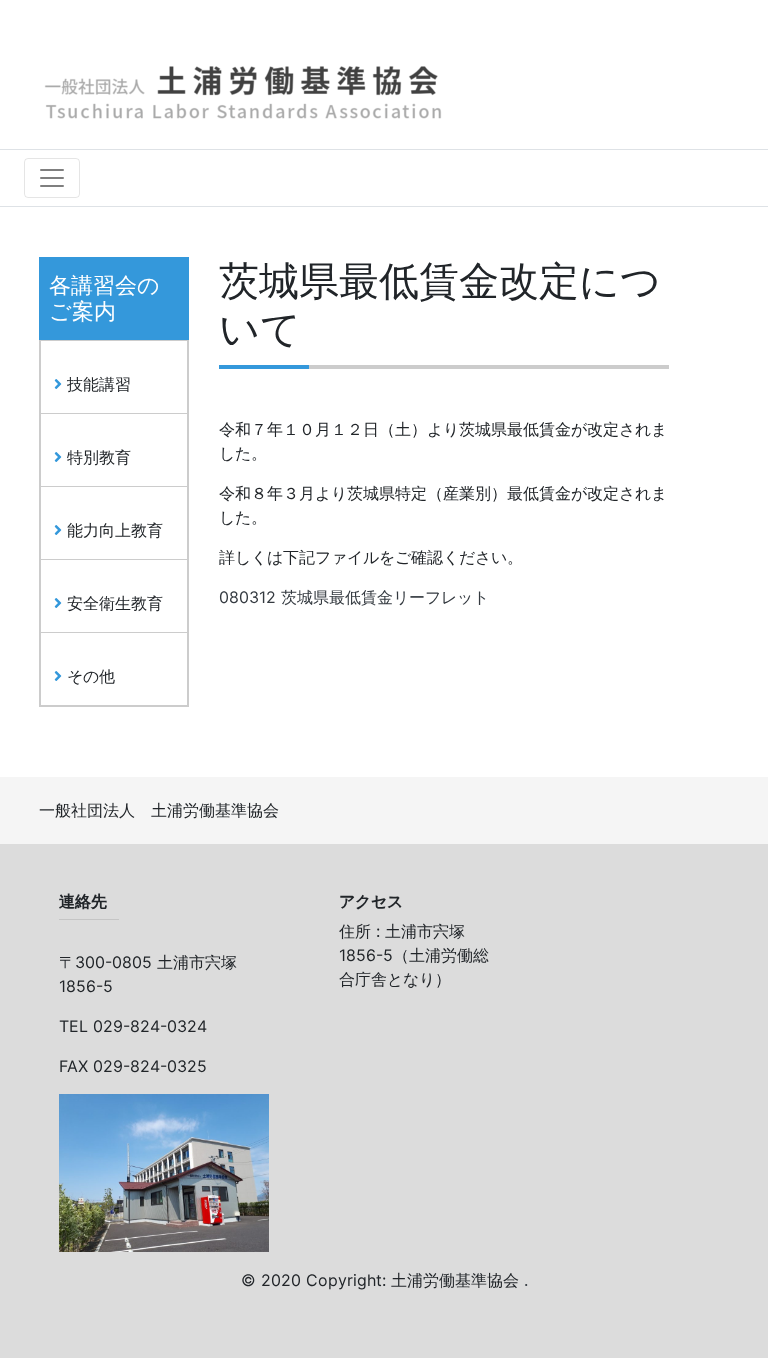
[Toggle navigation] (52, 178)
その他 (88, 676)
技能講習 (96, 384)
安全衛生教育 (112, 603)
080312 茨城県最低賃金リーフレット (354, 597)
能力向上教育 (112, 530)
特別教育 (96, 457)
